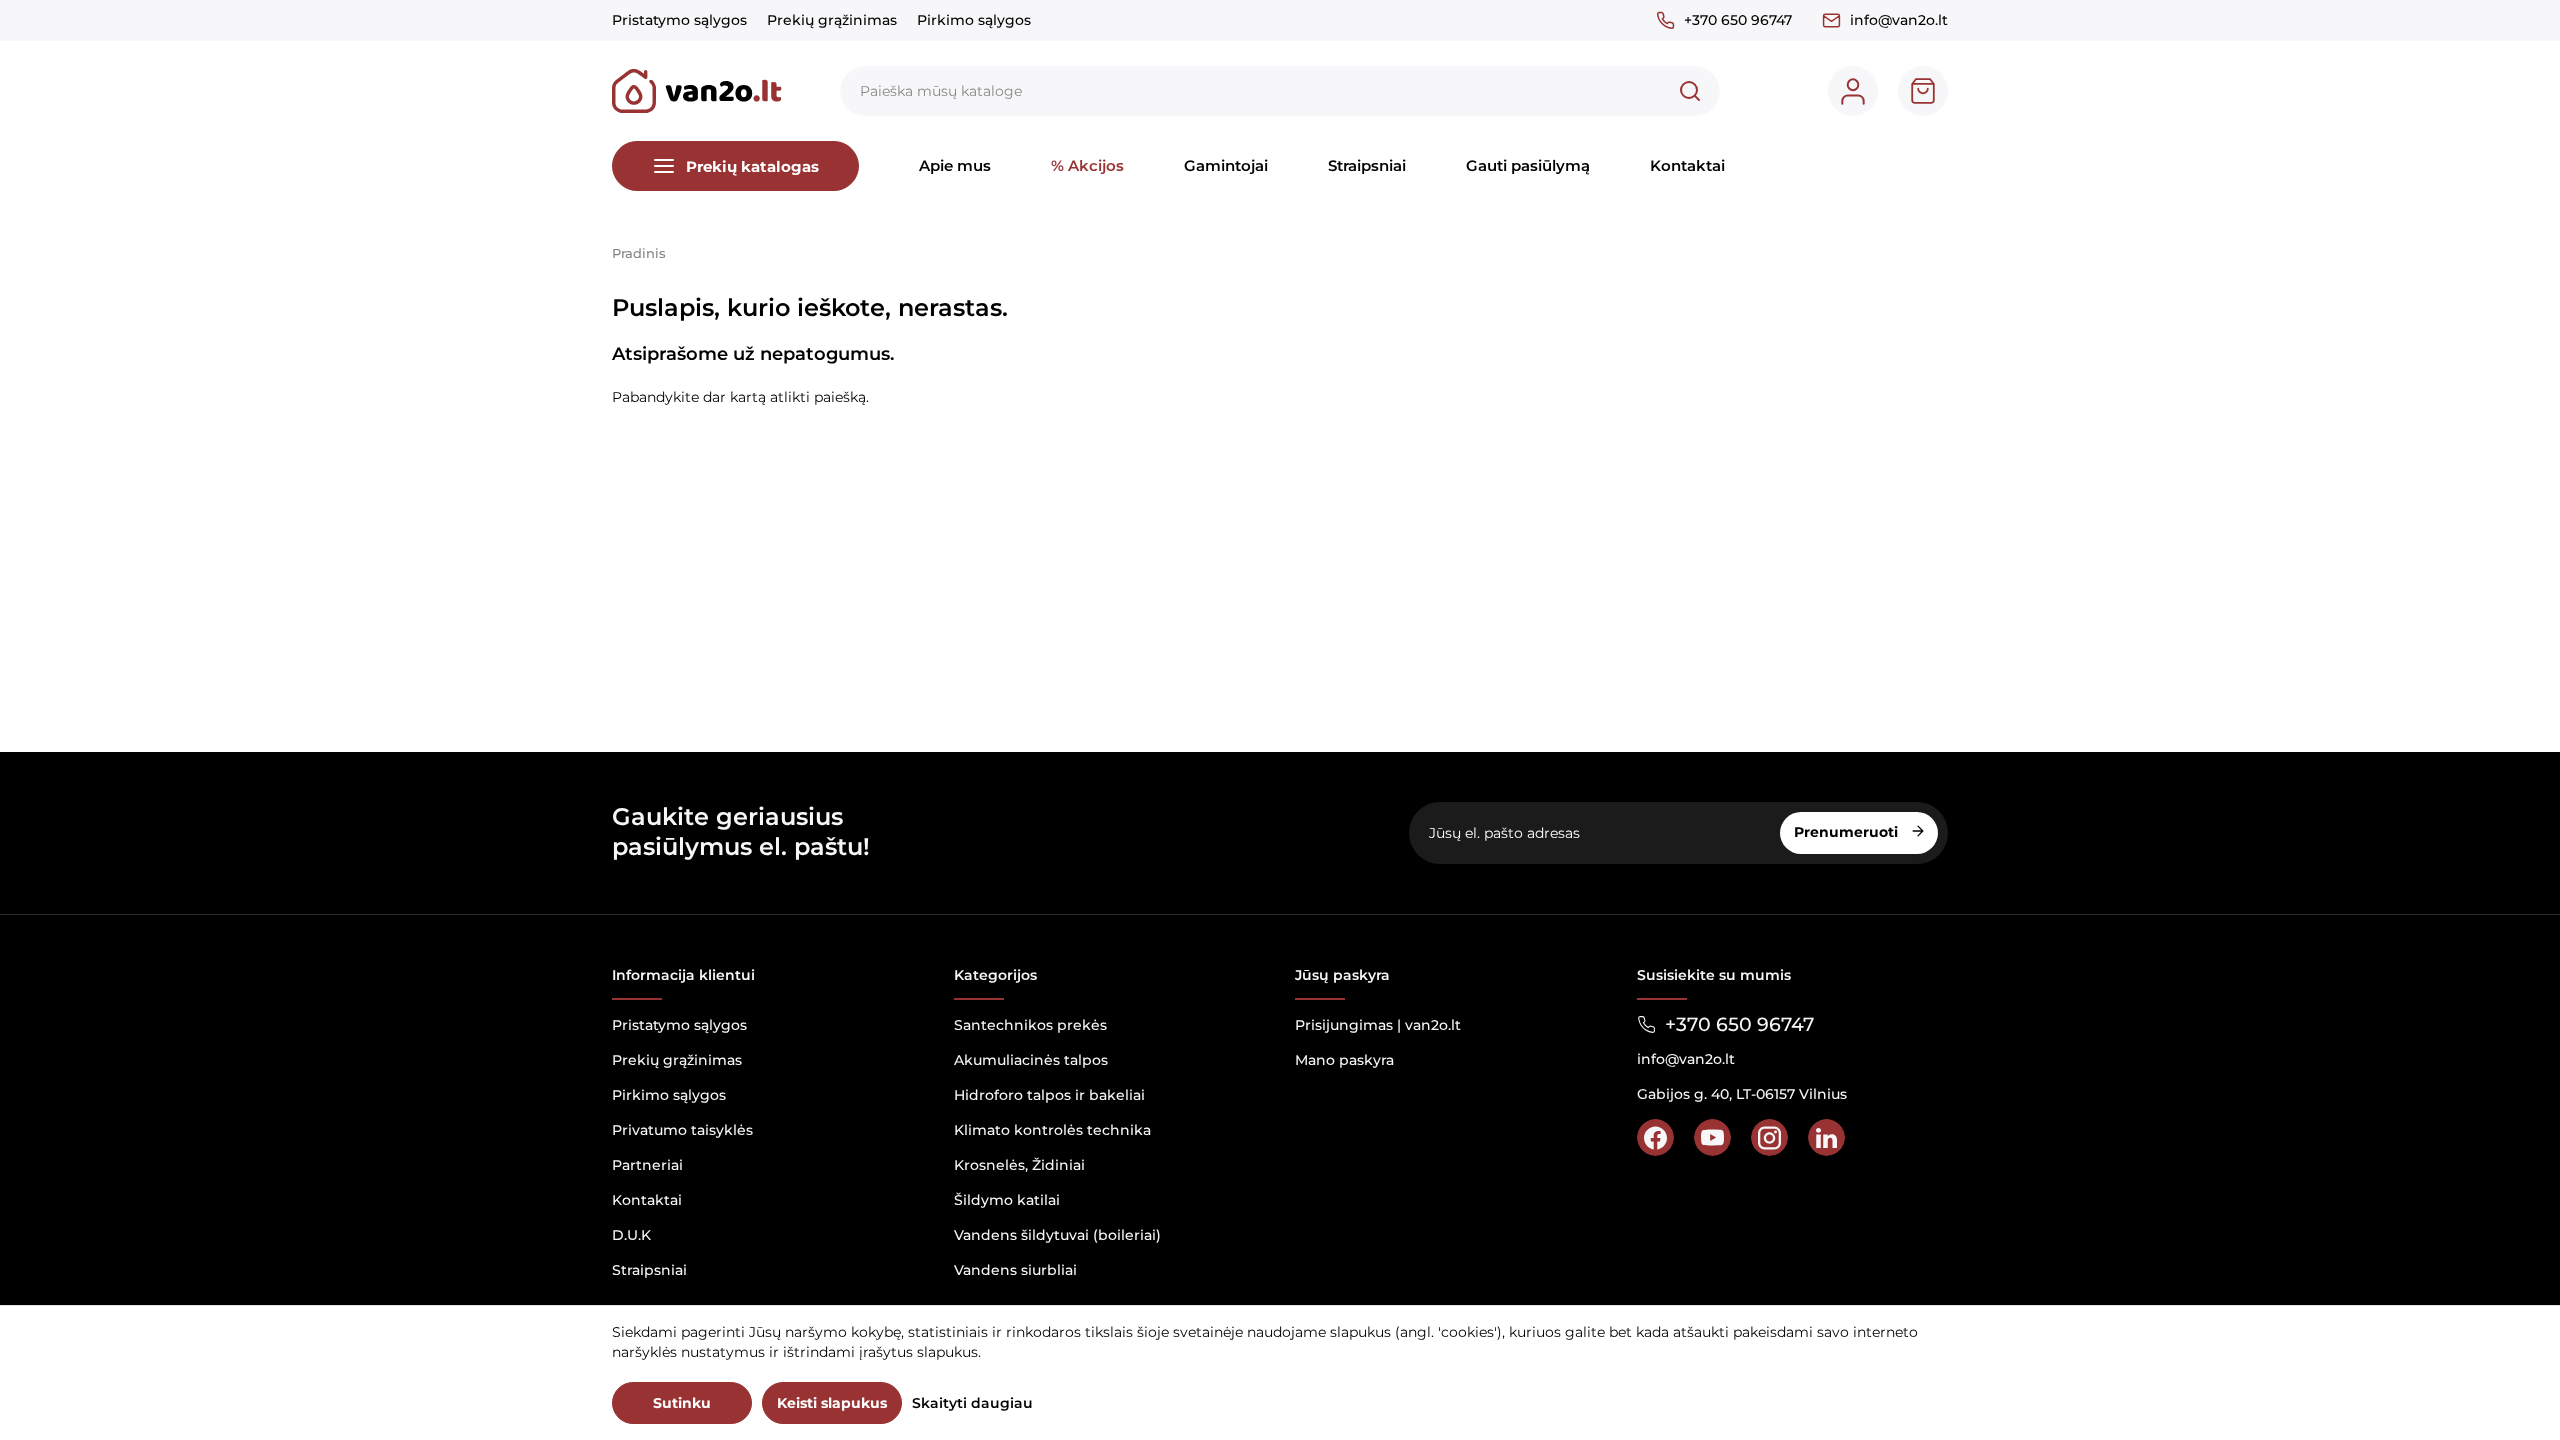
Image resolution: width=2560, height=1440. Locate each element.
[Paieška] (1690, 91)
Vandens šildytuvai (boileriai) (1057, 1235)
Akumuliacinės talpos (1031, 1060)
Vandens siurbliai (1015, 1270)
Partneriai (647, 1165)
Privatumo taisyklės (682, 1130)
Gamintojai (1226, 165)
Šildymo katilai (1007, 1200)
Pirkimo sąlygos (974, 20)
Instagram (1769, 1137)
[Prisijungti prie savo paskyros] (1853, 91)
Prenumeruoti (1848, 832)
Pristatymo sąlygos (679, 20)
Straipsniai (1367, 165)
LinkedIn (1826, 1137)
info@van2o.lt (1899, 20)
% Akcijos (1087, 165)
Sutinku (682, 1403)
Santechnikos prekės (1030, 1025)
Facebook (1655, 1137)
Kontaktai (1687, 165)
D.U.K (631, 1235)
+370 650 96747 (1738, 20)
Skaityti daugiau (972, 1403)
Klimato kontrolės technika (1052, 1130)
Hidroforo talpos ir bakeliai (1049, 1095)
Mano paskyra (1344, 1060)
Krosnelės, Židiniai (1019, 1165)
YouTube (1712, 1137)
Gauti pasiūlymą (1528, 165)
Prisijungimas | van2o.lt (1378, 1025)
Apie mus (955, 165)
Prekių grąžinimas (832, 20)
